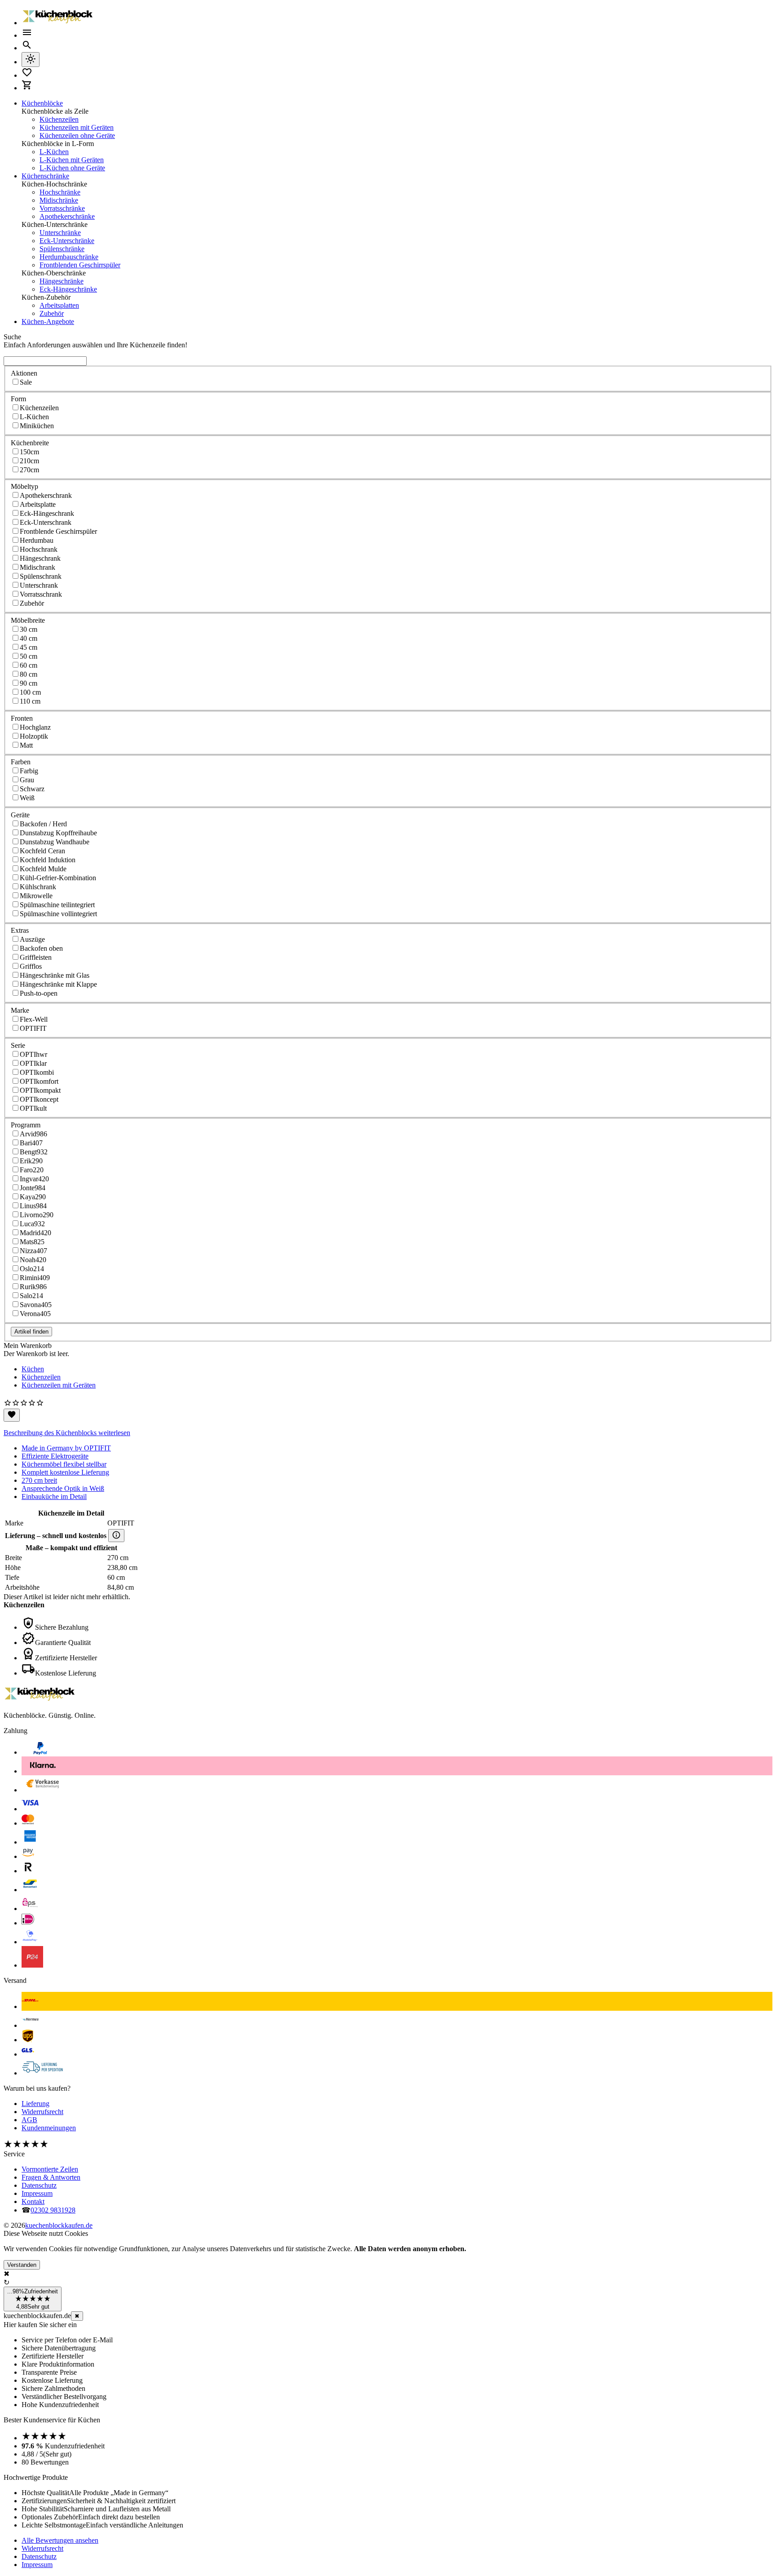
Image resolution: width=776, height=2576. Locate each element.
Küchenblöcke (42, 103)
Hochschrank (39, 549)
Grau (27, 780)
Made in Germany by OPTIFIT (66, 1448)
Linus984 (33, 1206)
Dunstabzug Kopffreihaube (58, 833)
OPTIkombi (37, 1072)
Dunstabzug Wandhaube (55, 842)
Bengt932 (34, 1152)
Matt (26, 745)
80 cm (29, 674)
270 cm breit (39, 1480)
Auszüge (32, 939)
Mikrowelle (36, 896)
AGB (29, 2120)
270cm (29, 470)
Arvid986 (33, 1134)
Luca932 (32, 1224)
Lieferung (35, 2104)
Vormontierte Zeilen (50, 2169)
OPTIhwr (33, 1054)
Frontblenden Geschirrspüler (80, 265)
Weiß (27, 798)
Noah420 (33, 1260)
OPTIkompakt (40, 1090)
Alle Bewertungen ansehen (60, 2540)
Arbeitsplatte (38, 504)
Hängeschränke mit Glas (55, 975)
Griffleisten (36, 957)
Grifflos (31, 966)
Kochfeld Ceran (42, 851)
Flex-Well (34, 1019)
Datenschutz (39, 2185)
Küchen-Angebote (48, 321)
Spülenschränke (62, 249)
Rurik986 (33, 1287)
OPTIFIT (33, 1028)
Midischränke (59, 200)
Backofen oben (41, 948)
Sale (26, 382)
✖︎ (77, 2316)
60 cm (29, 665)
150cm (29, 452)
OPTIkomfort (39, 1081)
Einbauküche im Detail (54, 1496)
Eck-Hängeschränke (68, 289)
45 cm (29, 647)
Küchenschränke (45, 176)
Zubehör (52, 313)
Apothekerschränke (67, 216)
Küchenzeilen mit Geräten (77, 127)
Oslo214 (32, 1269)
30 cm (29, 629)
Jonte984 (33, 1188)
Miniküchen (37, 426)
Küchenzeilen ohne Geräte (77, 135)
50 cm (29, 656)
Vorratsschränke (62, 208)
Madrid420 (35, 1233)
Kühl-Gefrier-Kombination (58, 878)
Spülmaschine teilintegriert (57, 905)
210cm (29, 461)
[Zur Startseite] (57, 23)
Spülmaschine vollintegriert (58, 914)
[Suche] (27, 48)
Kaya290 (33, 1197)
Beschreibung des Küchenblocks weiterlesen (67, 1433)
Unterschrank (39, 585)
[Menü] (27, 35)
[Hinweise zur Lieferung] (116, 1536)
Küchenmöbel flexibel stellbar (64, 1464)
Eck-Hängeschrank (47, 513)
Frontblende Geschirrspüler (58, 531)
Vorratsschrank (41, 594)
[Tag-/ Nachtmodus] (31, 60)
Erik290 (31, 1161)
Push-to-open (39, 993)
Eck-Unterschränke (67, 241)
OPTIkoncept (39, 1099)
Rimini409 (35, 1278)
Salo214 (31, 1296)
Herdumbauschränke (69, 257)
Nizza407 (33, 1251)
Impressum (37, 2193)
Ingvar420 (34, 1179)
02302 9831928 (53, 2210)
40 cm (29, 638)
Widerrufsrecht (42, 2112)
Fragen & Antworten (51, 2177)
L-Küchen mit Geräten (72, 160)
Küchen (33, 1369)
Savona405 (36, 1305)
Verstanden (22, 2265)
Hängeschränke (62, 281)
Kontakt (33, 2201)
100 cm (30, 692)
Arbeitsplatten (59, 305)
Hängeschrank (40, 558)
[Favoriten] (12, 1415)
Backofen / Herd (43, 824)
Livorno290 (37, 1215)
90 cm (29, 683)
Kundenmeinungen (49, 2128)
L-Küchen (54, 152)
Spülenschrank (41, 576)
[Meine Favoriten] (27, 75)
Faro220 (32, 1170)
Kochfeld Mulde (43, 869)
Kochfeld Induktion (48, 860)
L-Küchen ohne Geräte (72, 168)
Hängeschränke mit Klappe (58, 984)
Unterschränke (60, 233)
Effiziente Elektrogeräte (55, 1456)
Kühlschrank (38, 887)
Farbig (29, 771)
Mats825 (32, 1242)
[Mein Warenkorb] (27, 88)
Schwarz (32, 789)
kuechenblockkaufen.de (59, 2225)
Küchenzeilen (59, 119)
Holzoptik (34, 736)
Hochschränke (60, 192)
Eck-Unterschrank (46, 522)
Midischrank (37, 567)
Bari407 (31, 1143)
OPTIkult (33, 1108)
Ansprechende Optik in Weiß (63, 1488)
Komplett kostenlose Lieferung (65, 1472)
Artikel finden (31, 1332)
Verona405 (35, 1314)
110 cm (30, 701)
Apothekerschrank (46, 495)
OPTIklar (33, 1063)
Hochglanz (35, 727)
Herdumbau (37, 540)
